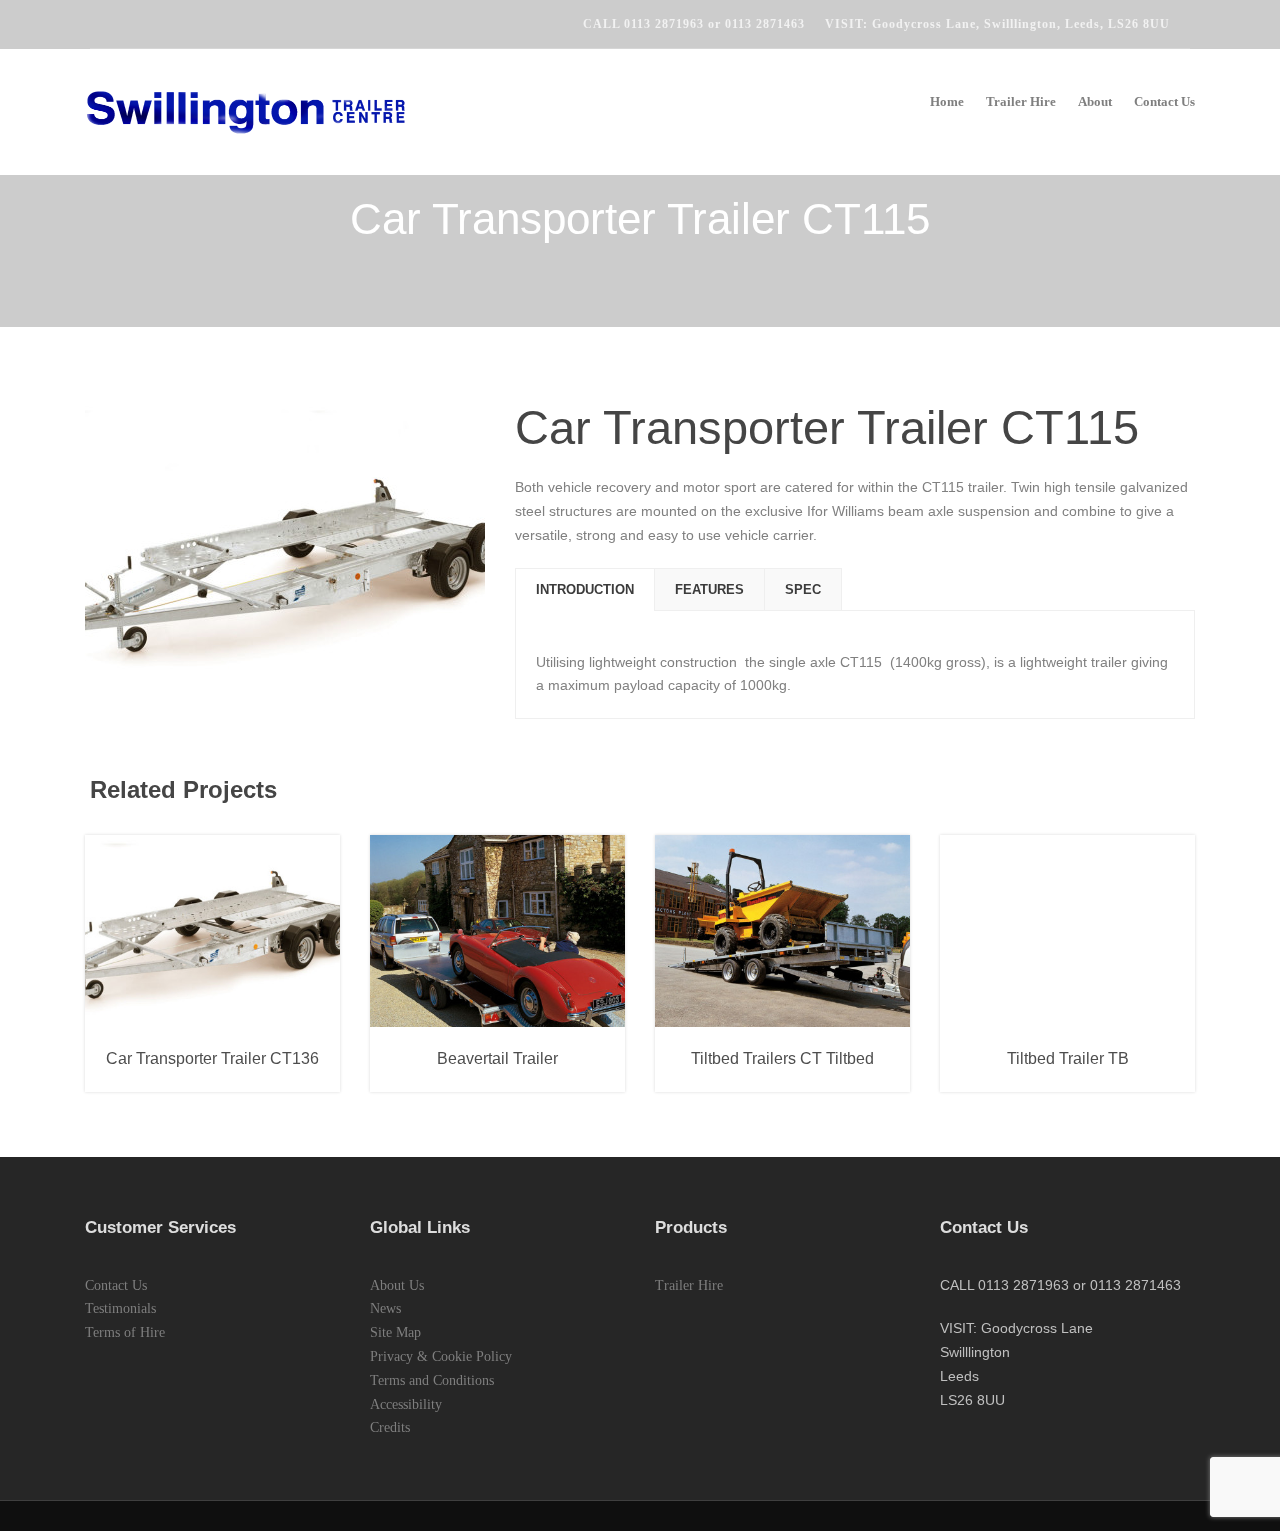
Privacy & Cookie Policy (441, 1356)
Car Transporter (213, 1017)
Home (947, 101)
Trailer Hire (1021, 101)
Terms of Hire (125, 1332)
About (1095, 101)
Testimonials (120, 1308)
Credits (390, 1427)
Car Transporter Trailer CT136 (212, 1058)
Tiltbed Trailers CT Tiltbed (782, 1058)
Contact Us (1164, 101)
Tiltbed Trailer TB (1068, 1058)
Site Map (395, 1332)
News (385, 1308)
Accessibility (406, 1404)
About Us (397, 1285)
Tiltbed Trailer (831, 1017)
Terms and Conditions (432, 1380)
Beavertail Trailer (448, 1017)
